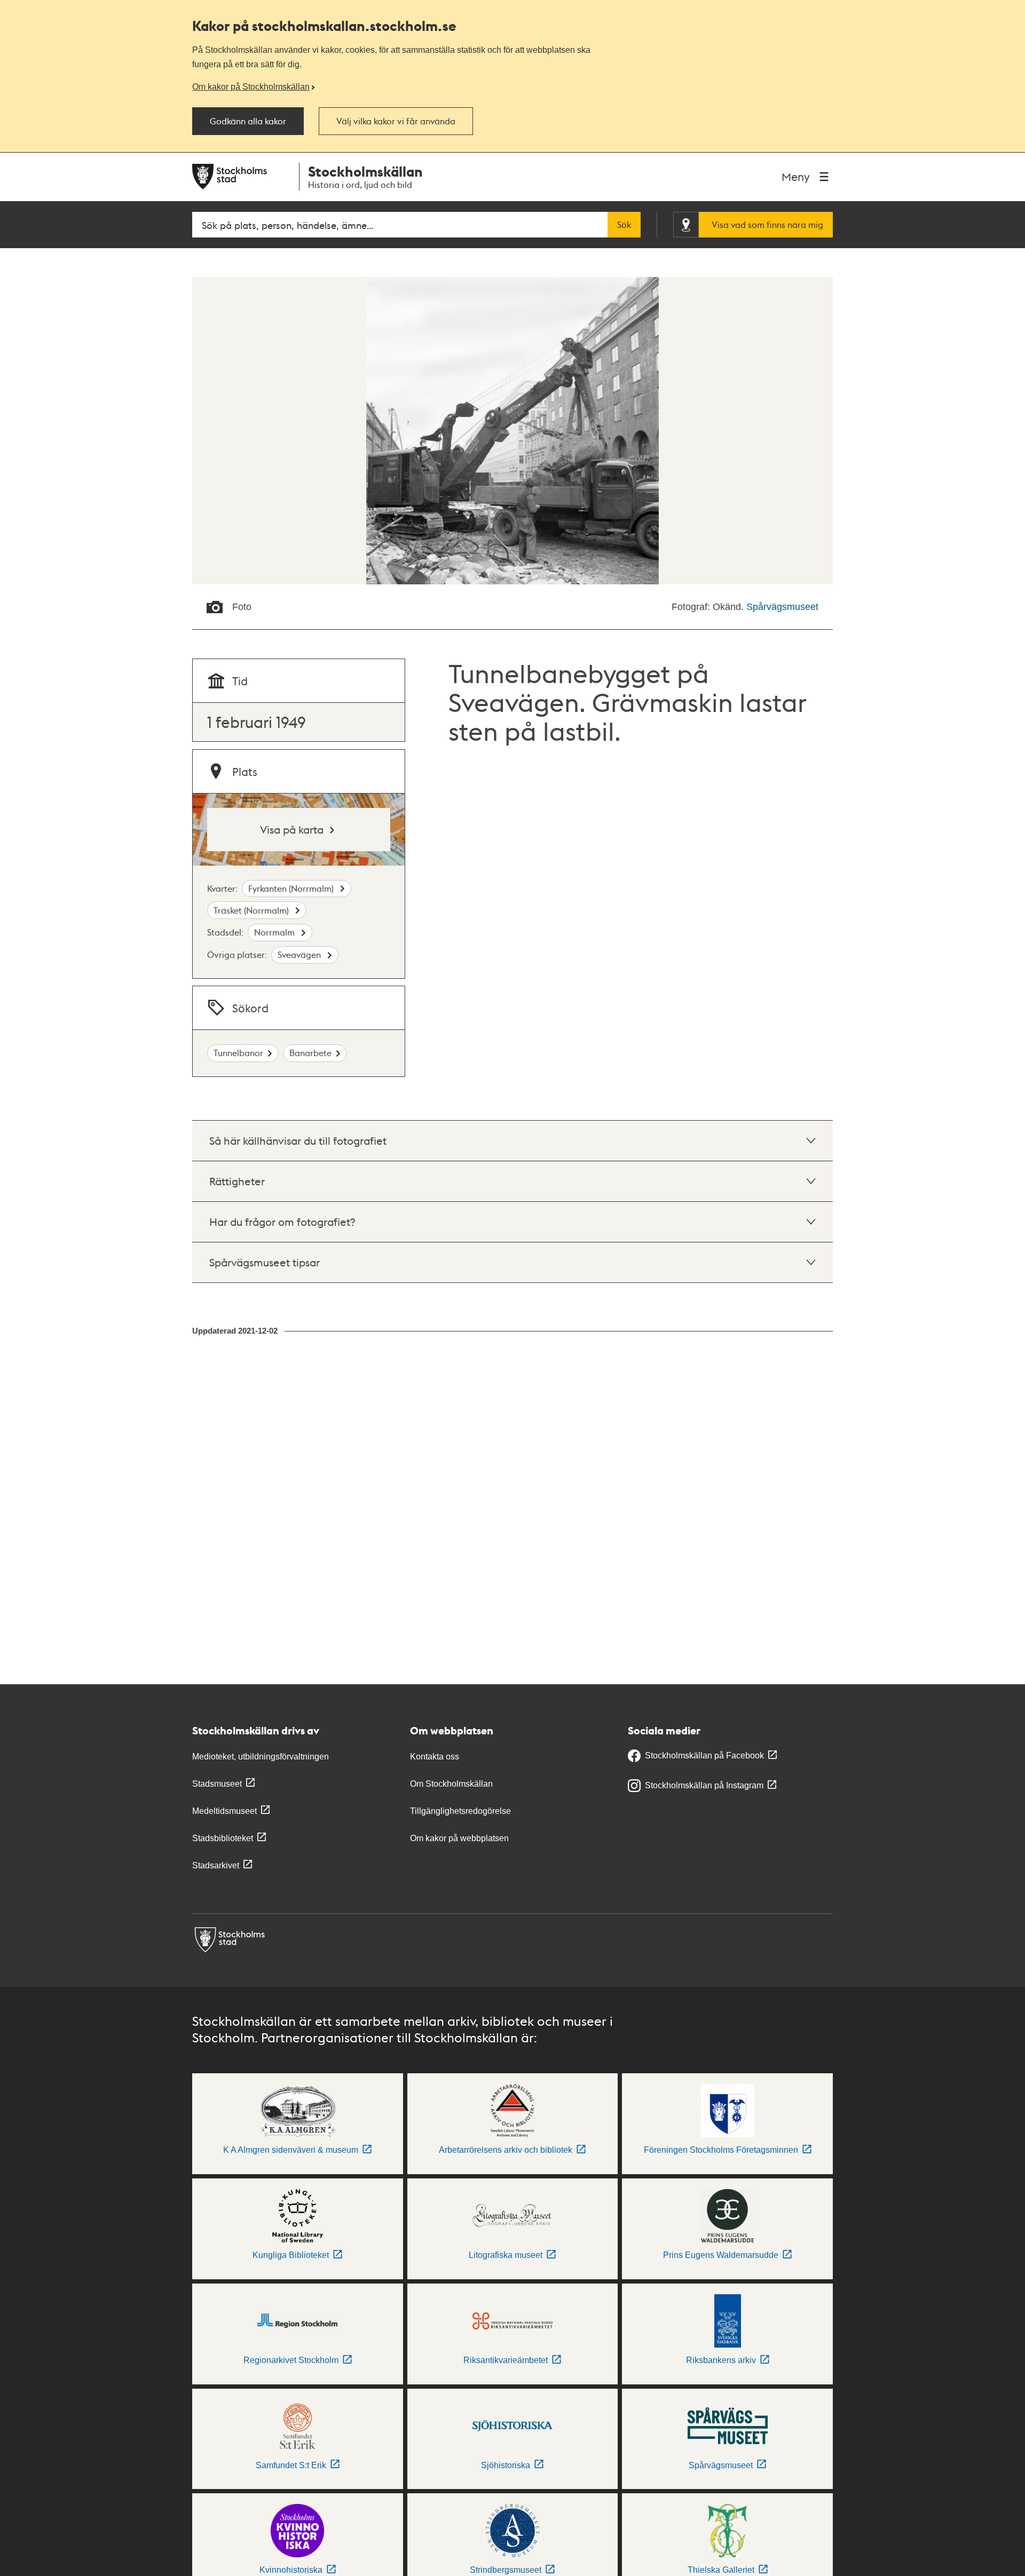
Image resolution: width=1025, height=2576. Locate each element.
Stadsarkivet (216, 1865)
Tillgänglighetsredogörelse (460, 1811)
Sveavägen (300, 954)
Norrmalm (275, 932)
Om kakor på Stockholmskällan (251, 86)
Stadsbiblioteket (223, 1838)
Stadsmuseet (217, 1784)
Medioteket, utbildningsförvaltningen (261, 1757)
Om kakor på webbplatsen (459, 1838)
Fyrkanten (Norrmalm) (292, 888)
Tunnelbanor (238, 1053)
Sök (624, 225)
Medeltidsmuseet (224, 1811)
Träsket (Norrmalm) (252, 910)
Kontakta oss (435, 1757)
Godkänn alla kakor (248, 121)
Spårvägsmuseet (782, 607)
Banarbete (310, 1053)
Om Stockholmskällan (451, 1784)
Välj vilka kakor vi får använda (396, 121)
